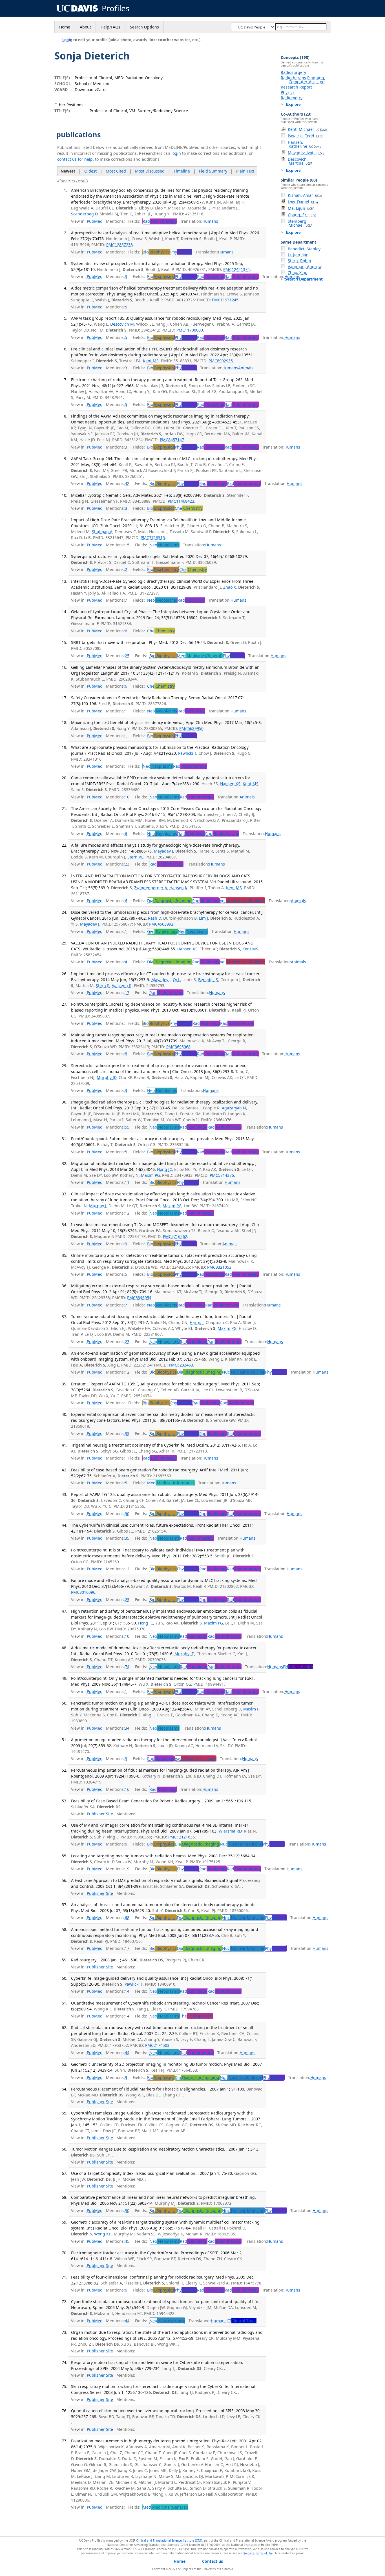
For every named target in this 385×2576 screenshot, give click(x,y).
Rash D (154, 918)
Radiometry (292, 98)
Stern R (103, 985)
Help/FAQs (110, 27)
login (176, 153)
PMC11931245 (225, 300)
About (85, 27)
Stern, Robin (299, 261)
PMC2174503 (157, 2045)
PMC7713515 (153, 538)
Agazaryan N (234, 1108)
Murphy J (98, 1206)
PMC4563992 (161, 924)
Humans (210, 221)
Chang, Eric (302, 215)
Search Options (144, 27)
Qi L (176, 980)
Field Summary (213, 171)
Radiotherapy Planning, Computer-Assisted (303, 80)
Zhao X (230, 587)
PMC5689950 (191, 728)
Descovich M (122, 324)
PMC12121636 (182, 1837)
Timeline (182, 171)
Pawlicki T (187, 753)
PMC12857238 (120, 245)
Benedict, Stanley (304, 249)
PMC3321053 (219, 1267)
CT (242, 2321)
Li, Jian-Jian (298, 255)
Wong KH (103, 2234)
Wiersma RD (230, 1831)
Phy (181, 252)
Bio (156, 252)
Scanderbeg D (84, 214)
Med (200, 656)
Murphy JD (107, 1077)
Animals (246, 368)
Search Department (304, 279)
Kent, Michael (308, 129)
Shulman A (102, 532)
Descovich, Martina (300, 161)
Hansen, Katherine (304, 144)
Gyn (162, 931)
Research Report (296, 87)
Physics (288, 92)
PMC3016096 (83, 1592)
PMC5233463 (181, 1365)
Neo (164, 545)
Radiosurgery (293, 72)
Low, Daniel (303, 202)
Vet (242, 901)
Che (189, 508)
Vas (195, 1759)
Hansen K (178, 888)
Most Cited (116, 171)
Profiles (116, 8)
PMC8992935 (221, 361)
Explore (293, 104)
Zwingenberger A (151, 888)
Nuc (243, 1372)
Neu (167, 2321)
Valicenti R (122, 985)
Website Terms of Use (258, 2553)
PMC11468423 (181, 501)
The (196, 2016)
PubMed (95, 221)
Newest (68, 171)
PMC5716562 (175, 1236)
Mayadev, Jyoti (306, 153)
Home (65, 27)
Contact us (213, 2561)
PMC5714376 (222, 1175)
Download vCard (90, 90)
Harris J (197, 1322)
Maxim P (251, 1709)
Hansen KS (230, 784)
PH (298, 1667)
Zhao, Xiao (297, 272)
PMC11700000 (190, 330)
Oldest (90, 171)
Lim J (203, 918)
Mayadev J (163, 851)
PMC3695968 (178, 1047)
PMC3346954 (139, 1298)
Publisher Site (100, 1814)
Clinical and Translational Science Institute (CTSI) (169, 2540)
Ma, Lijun (301, 208)
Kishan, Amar (305, 195)
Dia (169, 901)
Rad (160, 221)
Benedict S (208, 980)
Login (67, 40)
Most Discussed (150, 171)
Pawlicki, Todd (306, 136)
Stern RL (135, 857)
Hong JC (164, 1169)
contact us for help (75, 159)
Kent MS (151, 361)
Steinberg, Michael (300, 223)
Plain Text (245, 171)
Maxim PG (150, 1175)
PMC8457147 (172, 440)
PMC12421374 (236, 269)
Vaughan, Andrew (305, 267)
